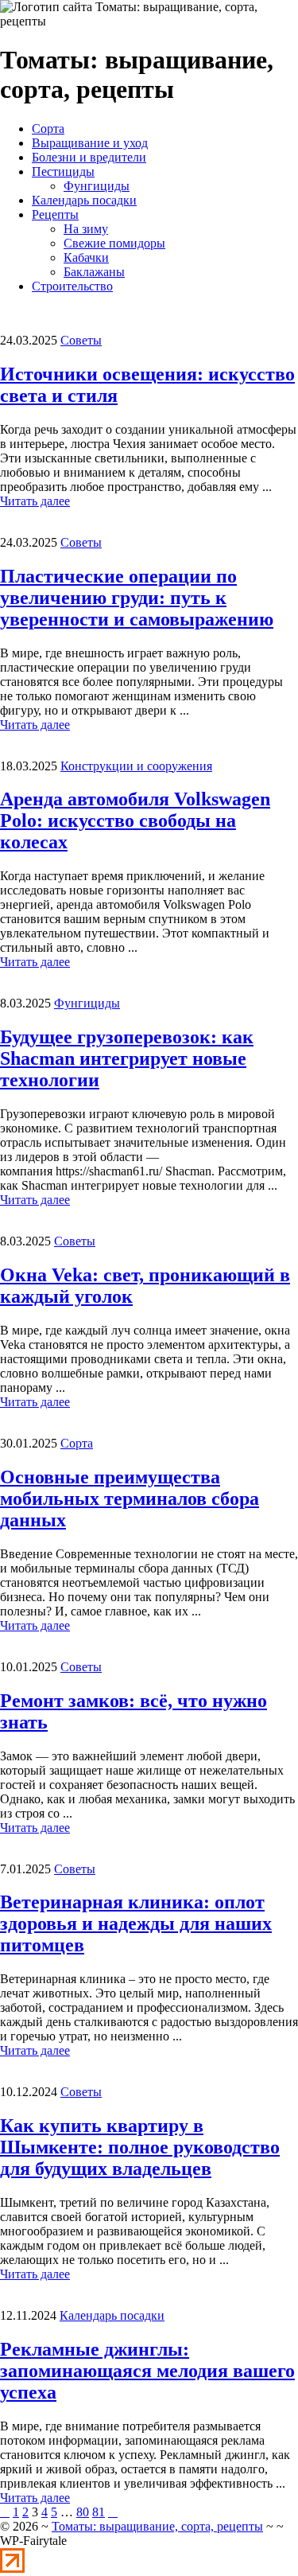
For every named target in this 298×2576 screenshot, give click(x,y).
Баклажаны (94, 272)
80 (83, 2512)
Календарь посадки (84, 200)
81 (99, 2512)
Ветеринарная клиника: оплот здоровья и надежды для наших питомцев (136, 1923)
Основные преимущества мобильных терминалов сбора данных (130, 1498)
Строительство (72, 286)
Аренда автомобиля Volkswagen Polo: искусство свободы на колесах (135, 820)
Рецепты (55, 214)
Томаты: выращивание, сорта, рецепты (157, 2526)
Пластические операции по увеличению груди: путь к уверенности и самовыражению (137, 598)
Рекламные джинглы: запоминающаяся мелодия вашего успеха (147, 2371)
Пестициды (63, 171)
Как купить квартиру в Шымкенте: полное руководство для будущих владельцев (140, 2147)
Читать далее (35, 501)
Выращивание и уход (90, 143)
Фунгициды (97, 186)
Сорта (48, 129)
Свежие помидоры (114, 243)
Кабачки (86, 257)
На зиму (86, 229)
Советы (81, 340)
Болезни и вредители (89, 157)
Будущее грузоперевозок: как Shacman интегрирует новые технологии (127, 1058)
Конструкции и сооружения (136, 766)
